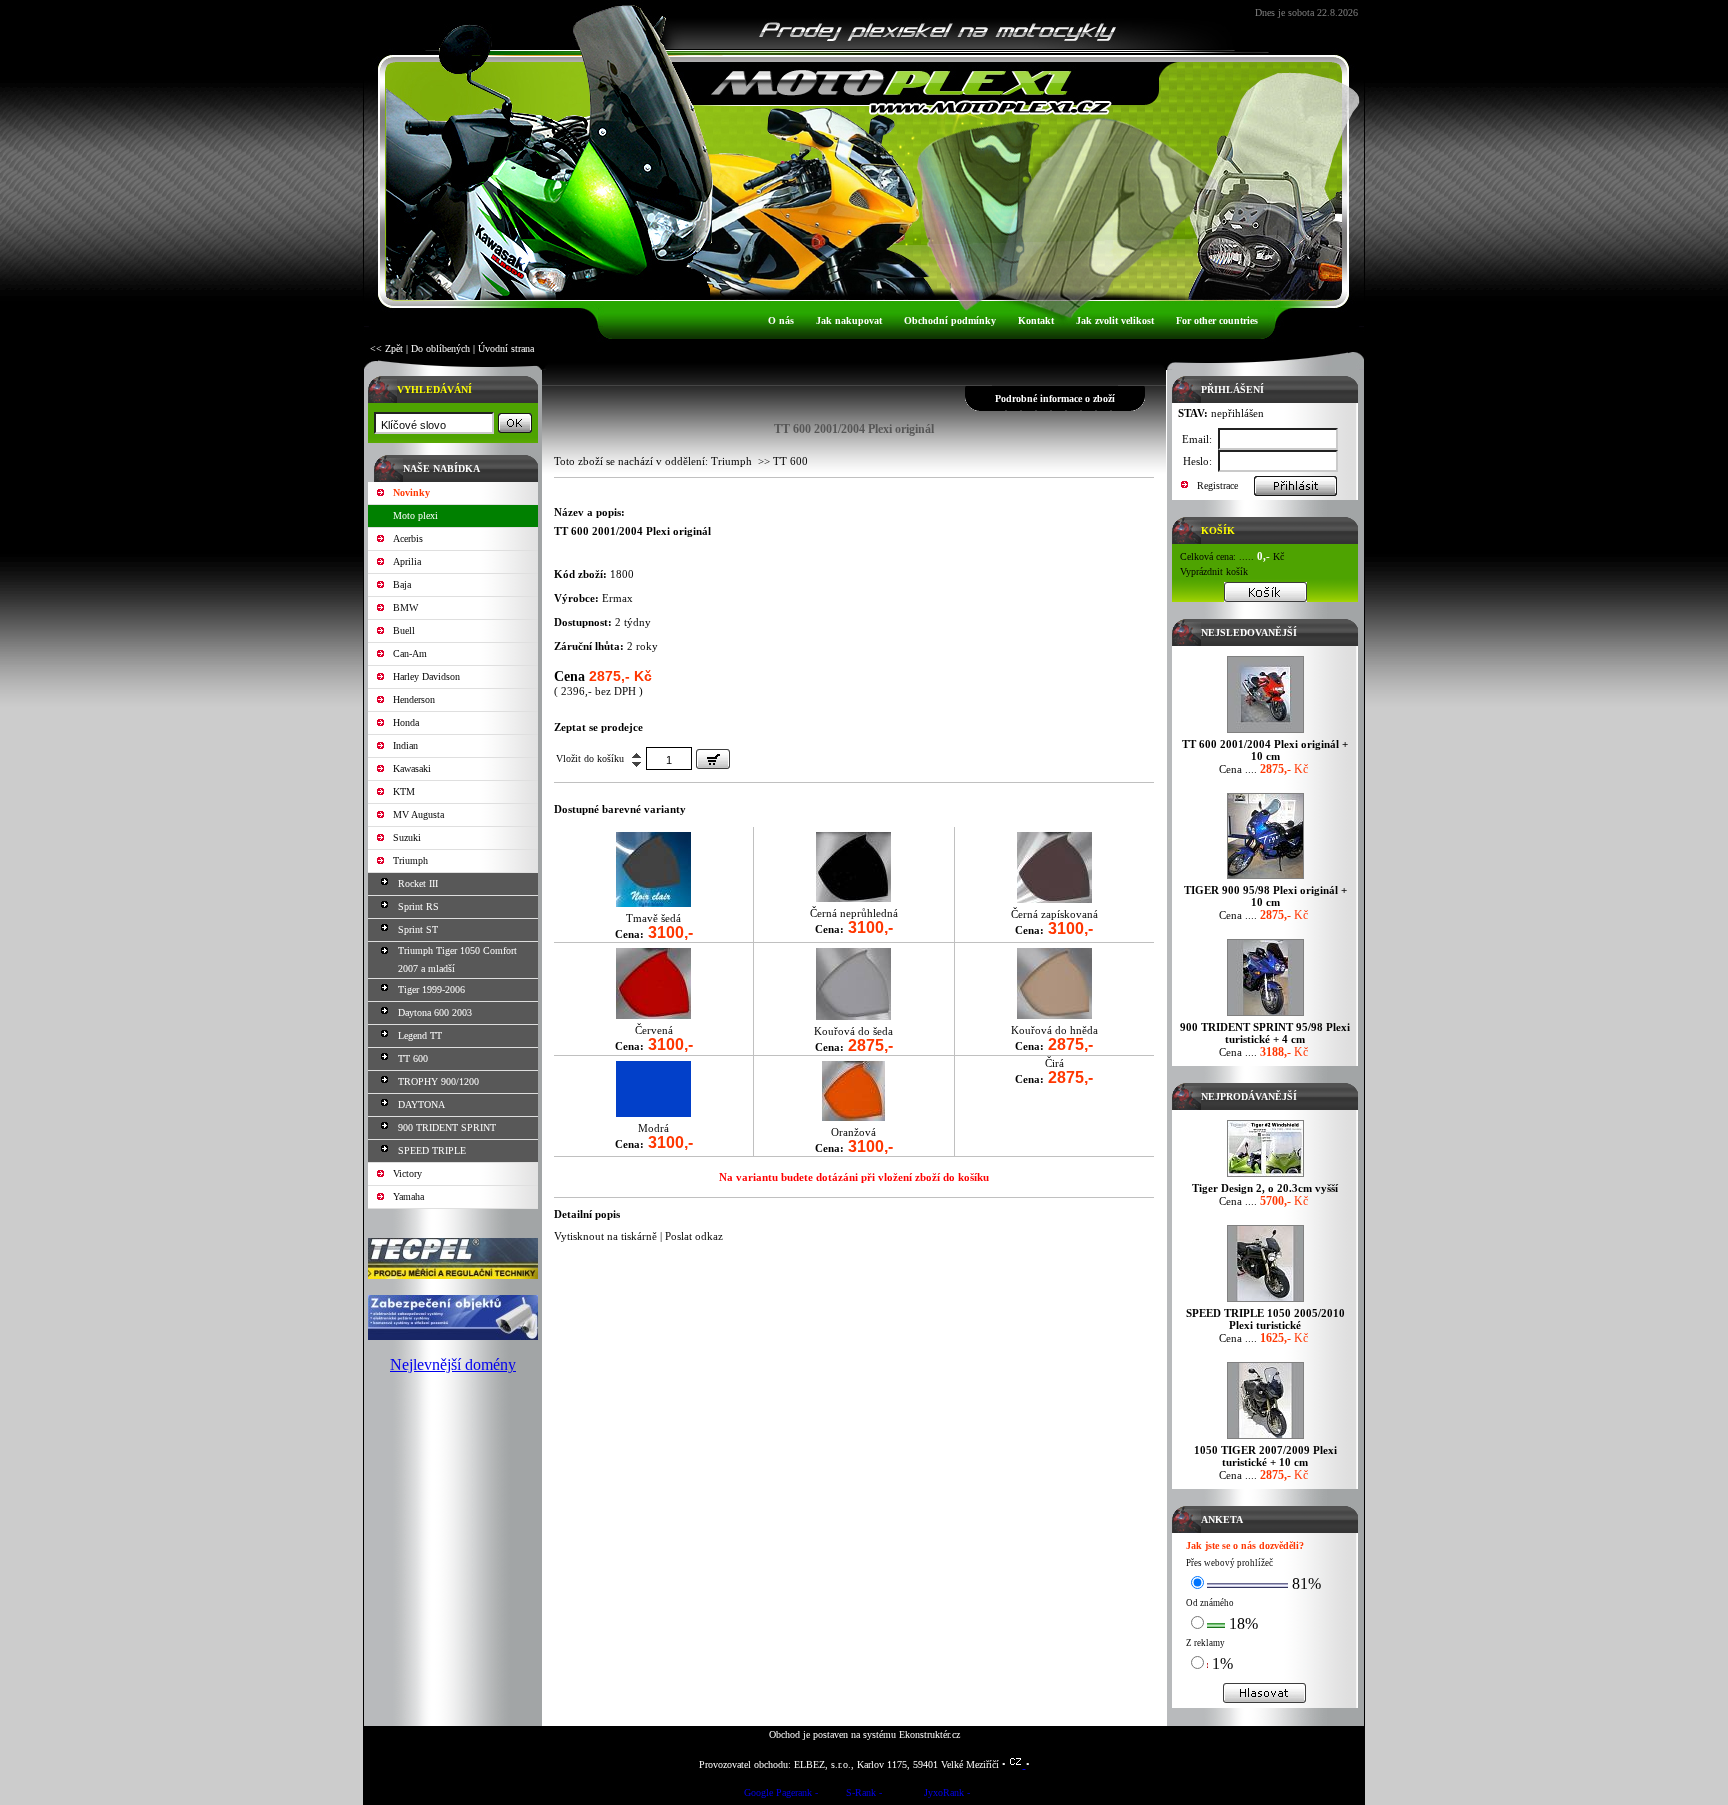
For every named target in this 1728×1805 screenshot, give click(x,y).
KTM (404, 791)
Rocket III (418, 883)
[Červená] (653, 1014)
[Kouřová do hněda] (1054, 1014)
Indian (405, 745)
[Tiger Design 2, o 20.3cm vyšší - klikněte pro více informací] (1265, 1176)
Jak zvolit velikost (1115, 320)
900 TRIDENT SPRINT (447, 1127)
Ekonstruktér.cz (929, 1734)
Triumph (410, 860)
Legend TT (420, 1035)
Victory (407, 1173)
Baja (402, 584)
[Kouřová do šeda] (853, 1015)
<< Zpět (386, 348)
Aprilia (407, 561)
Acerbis (408, 538)
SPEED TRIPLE (432, 1150)
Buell (404, 630)
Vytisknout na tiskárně (605, 1236)
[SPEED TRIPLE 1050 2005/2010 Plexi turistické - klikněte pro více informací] (1265, 1301)
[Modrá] (653, 1112)
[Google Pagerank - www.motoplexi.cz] (781, 1795)
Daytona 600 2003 (435, 1012)
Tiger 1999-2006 (431, 989)
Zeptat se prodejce (598, 727)
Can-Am (410, 653)
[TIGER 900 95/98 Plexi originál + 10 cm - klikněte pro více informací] (1265, 878)
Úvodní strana (506, 348)
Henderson (414, 699)
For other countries (1217, 320)
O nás (781, 320)
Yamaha (408, 1196)
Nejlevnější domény (453, 1364)
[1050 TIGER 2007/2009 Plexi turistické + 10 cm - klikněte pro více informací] (1265, 1438)
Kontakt (1036, 320)
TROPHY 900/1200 (438, 1081)
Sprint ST (418, 929)
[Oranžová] (853, 1116)
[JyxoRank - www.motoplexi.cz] (947, 1795)
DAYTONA (421, 1104)
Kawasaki (412, 768)
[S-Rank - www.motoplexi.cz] (864, 1795)
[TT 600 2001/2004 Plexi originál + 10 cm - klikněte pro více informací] (1265, 732)
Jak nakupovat (849, 320)
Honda (406, 722)
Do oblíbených (440, 348)
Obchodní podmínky (950, 320)
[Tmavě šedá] (653, 902)
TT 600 (413, 1058)
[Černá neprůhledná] (853, 897)
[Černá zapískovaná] (1054, 898)
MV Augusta (418, 814)
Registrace (1217, 485)
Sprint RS (418, 906)
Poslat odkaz (694, 1236)
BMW (405, 607)
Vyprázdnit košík (1214, 571)
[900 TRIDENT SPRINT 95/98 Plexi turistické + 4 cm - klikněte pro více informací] (1265, 1015)
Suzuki (407, 837)
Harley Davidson (426, 676)
